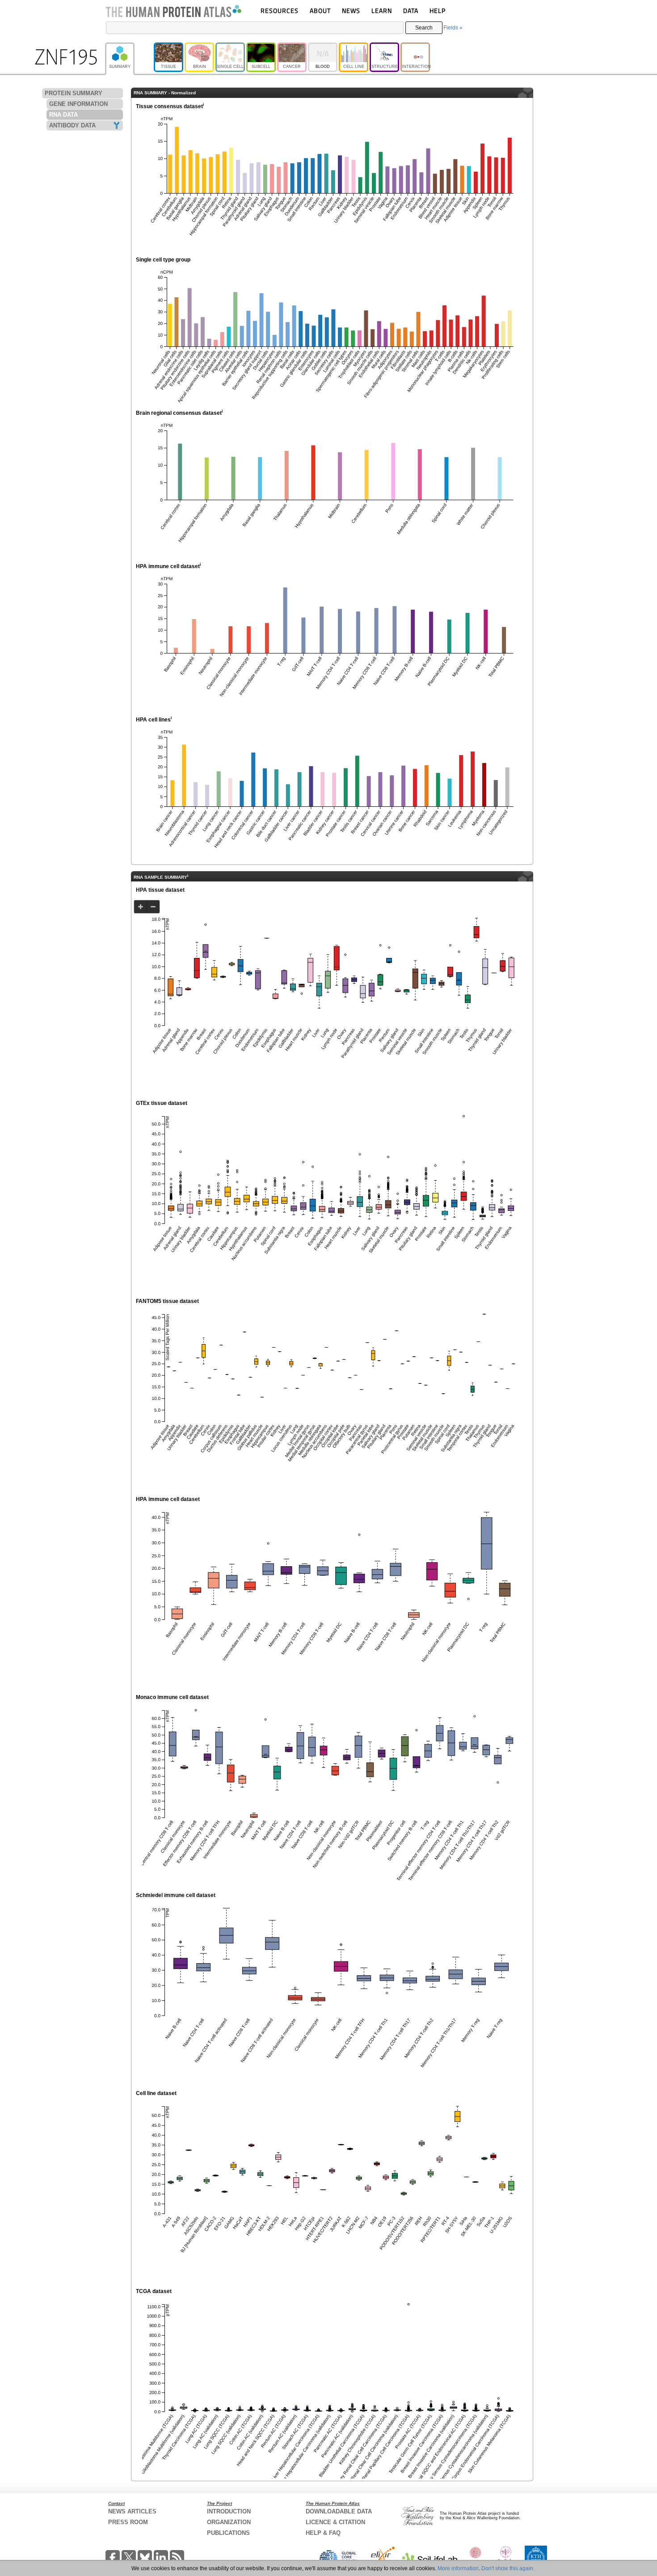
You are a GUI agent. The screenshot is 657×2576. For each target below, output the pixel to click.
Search (424, 28)
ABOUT (320, 11)
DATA (411, 11)
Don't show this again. (508, 2568)
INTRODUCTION (229, 2511)
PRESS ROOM (128, 2522)
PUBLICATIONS (228, 2533)
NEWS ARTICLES (132, 2511)
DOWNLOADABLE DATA (339, 2511)
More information (458, 2568)
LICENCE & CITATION (335, 2522)
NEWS (351, 11)
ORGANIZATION (229, 2522)
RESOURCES (280, 11)
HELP (438, 11)
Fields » (453, 28)
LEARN (382, 11)
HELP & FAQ (323, 2533)
